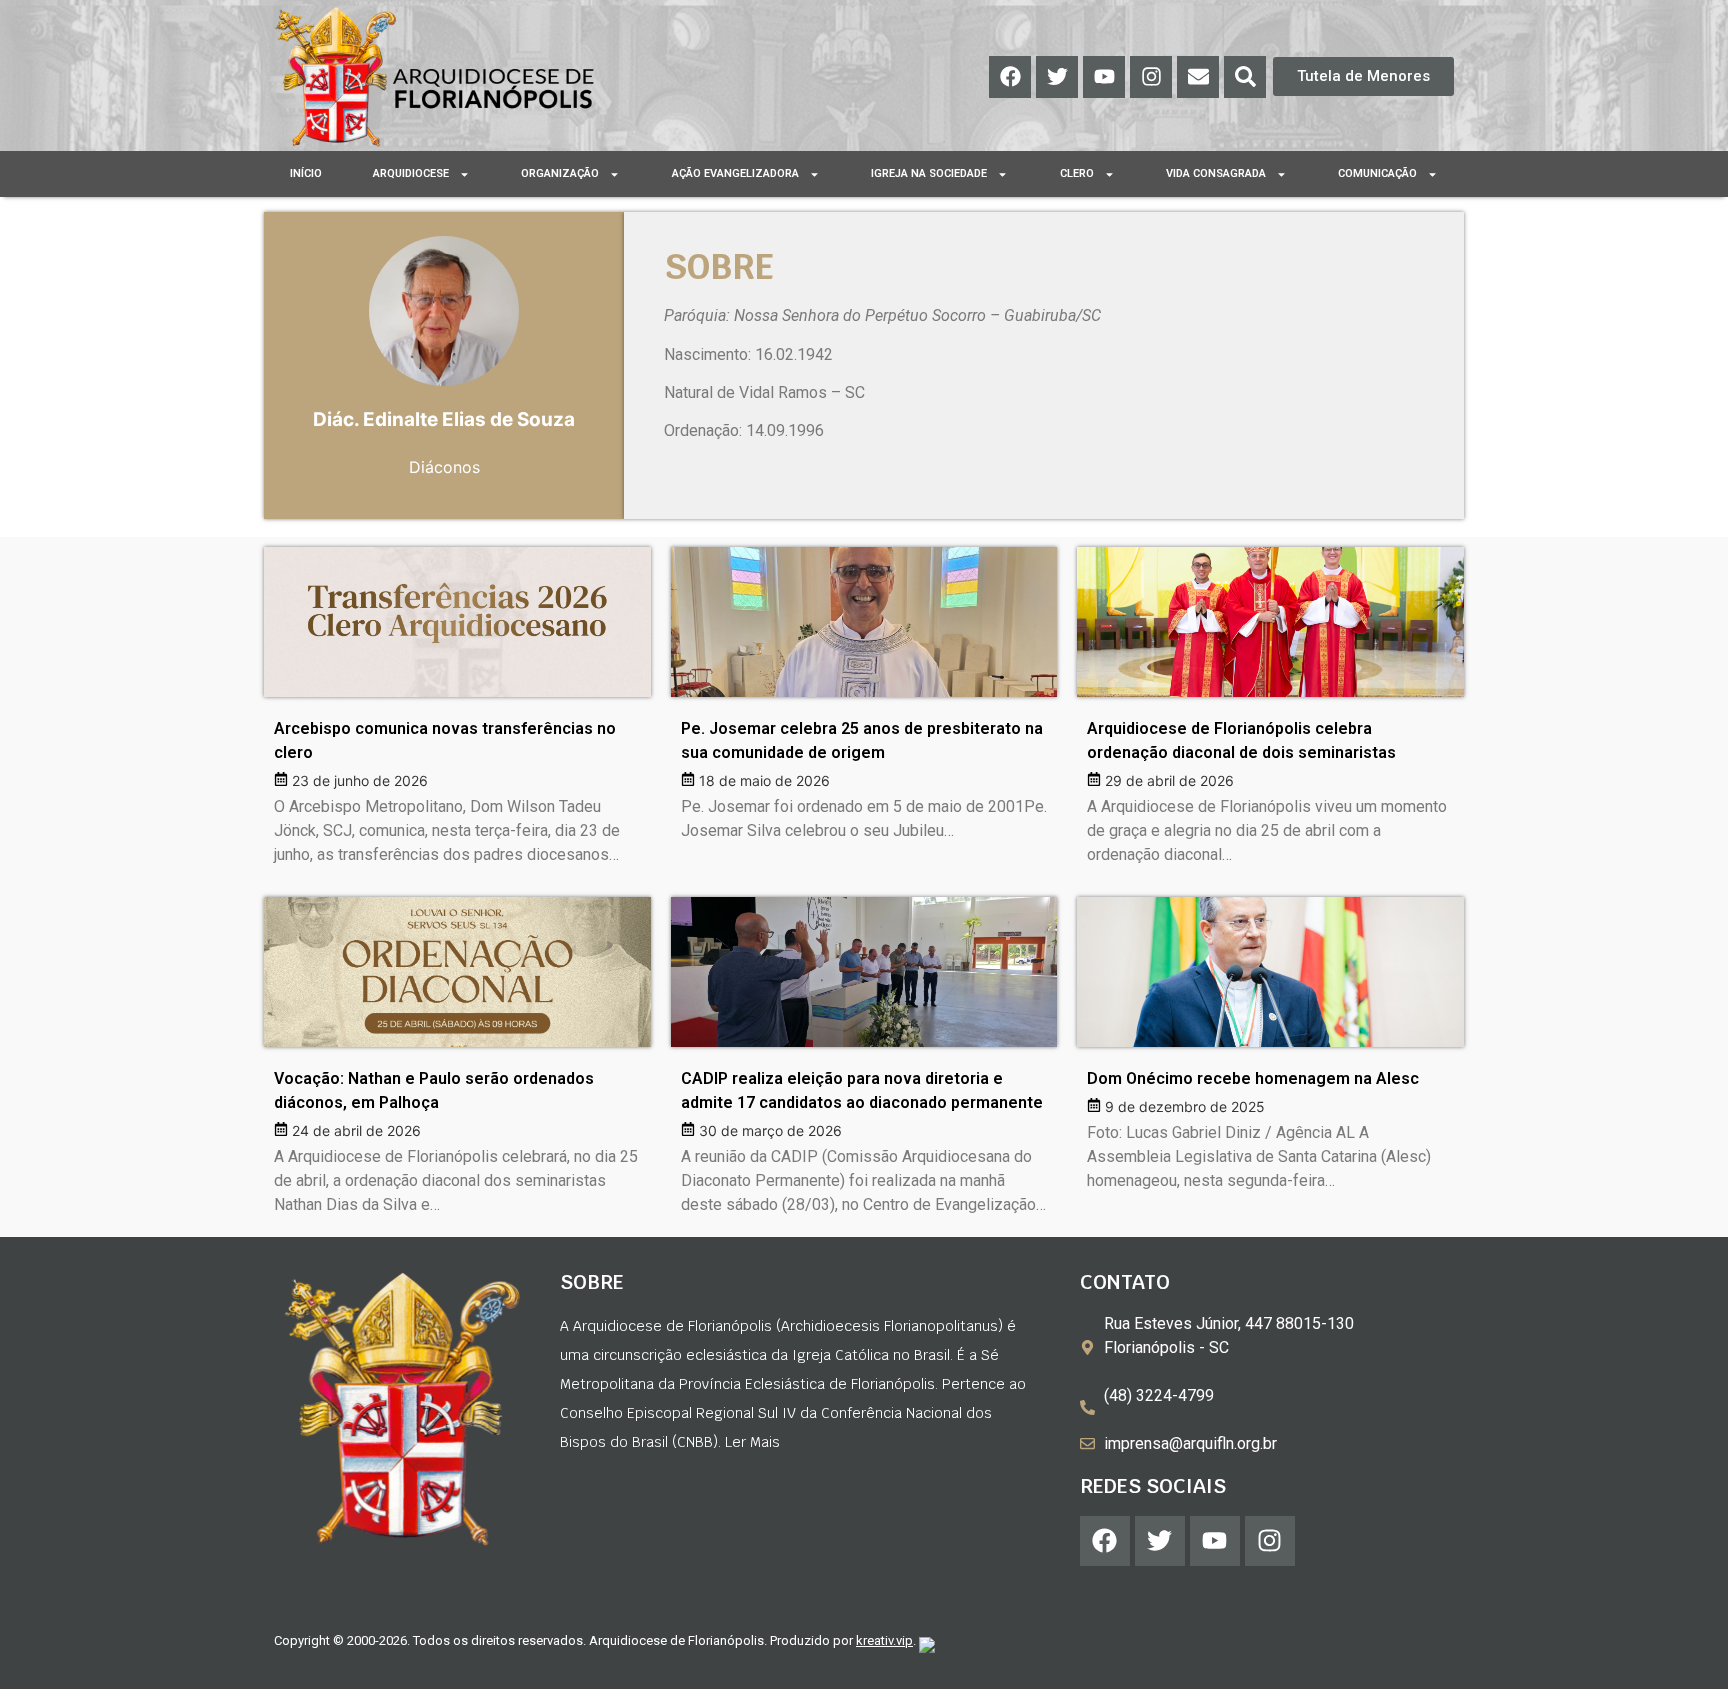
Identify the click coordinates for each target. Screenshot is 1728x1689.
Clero (1077, 173)
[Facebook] (1010, 77)
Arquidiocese (411, 173)
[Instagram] (1151, 77)
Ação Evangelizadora (735, 173)
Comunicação (1377, 173)
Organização (560, 173)
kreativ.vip (884, 1640)
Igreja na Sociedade (929, 173)
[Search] (1245, 77)
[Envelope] (1198, 77)
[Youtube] (1104, 77)
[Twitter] (1057, 77)
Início (306, 173)
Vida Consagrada (1216, 173)
